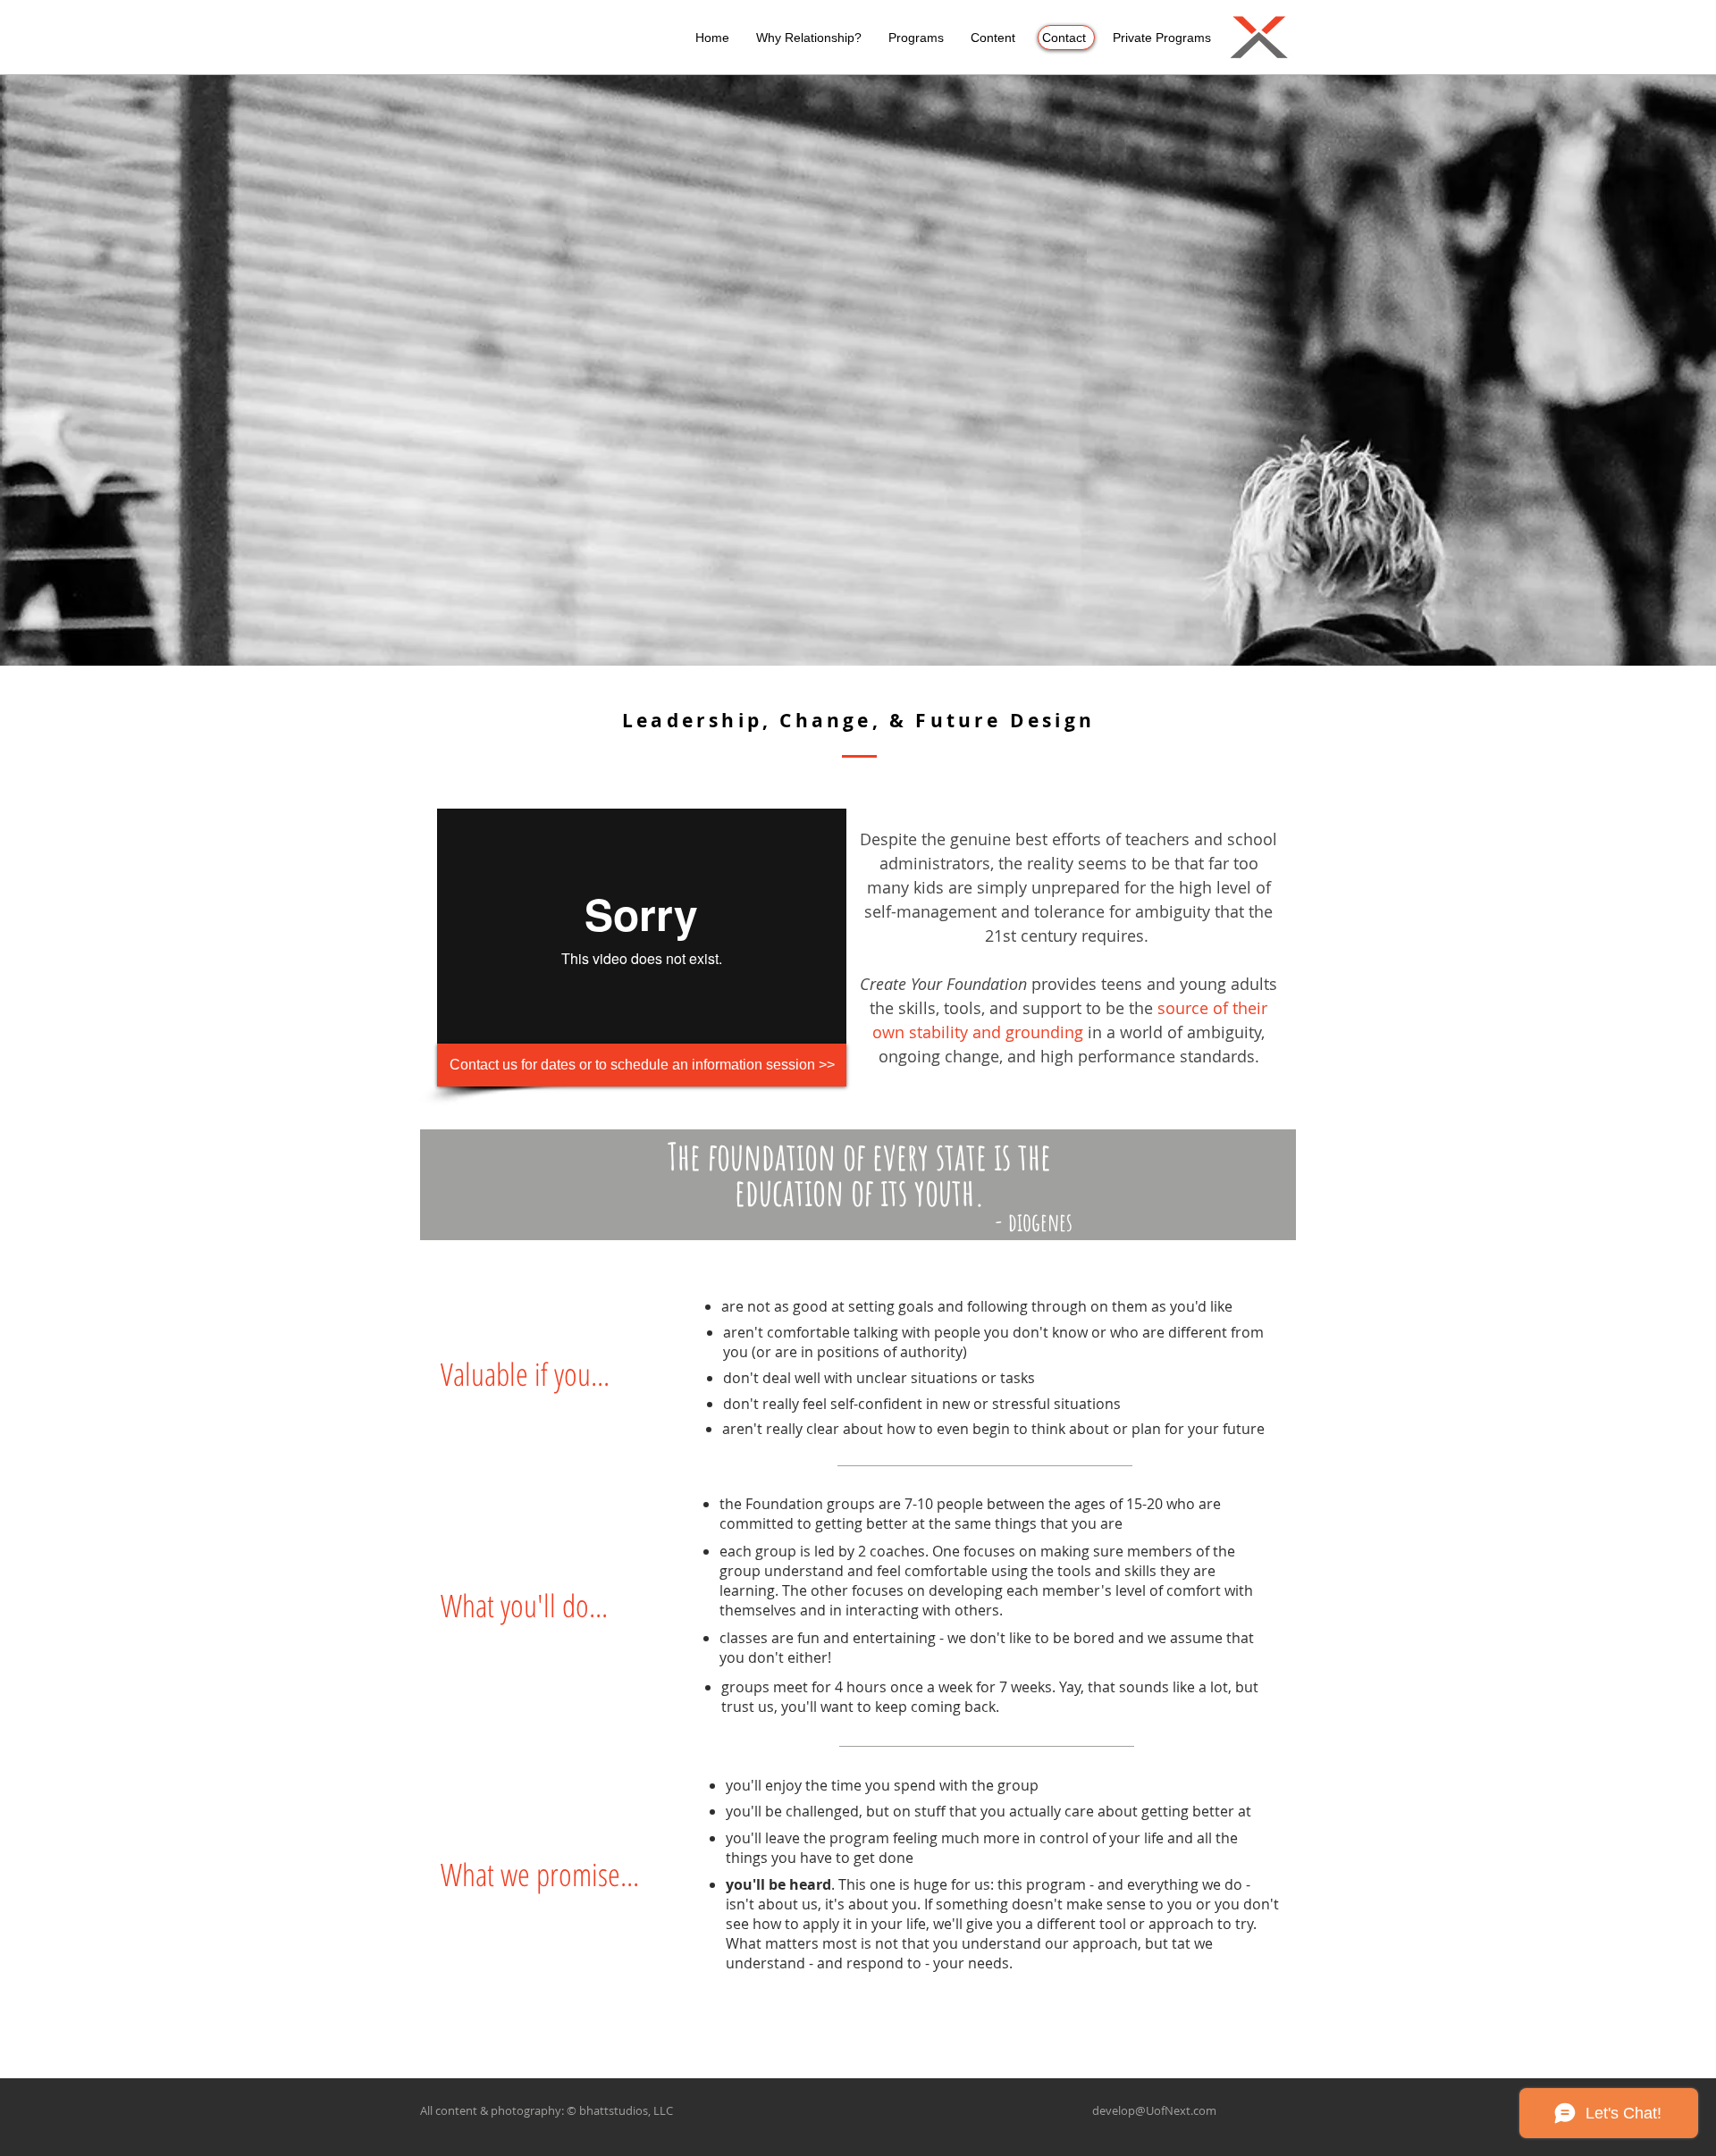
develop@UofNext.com (1154, 2110)
